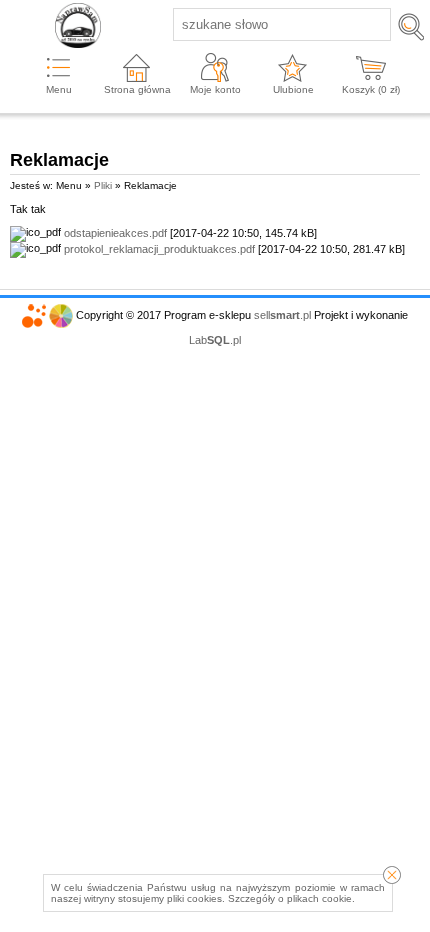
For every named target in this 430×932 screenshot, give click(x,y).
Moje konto (215, 89)
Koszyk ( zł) (371, 89)
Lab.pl (215, 340)
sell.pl (282, 315)
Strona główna (137, 89)
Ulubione (293, 89)
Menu (59, 89)
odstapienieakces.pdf (115, 233)
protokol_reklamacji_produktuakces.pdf (159, 249)
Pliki (103, 185)
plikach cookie (319, 898)
